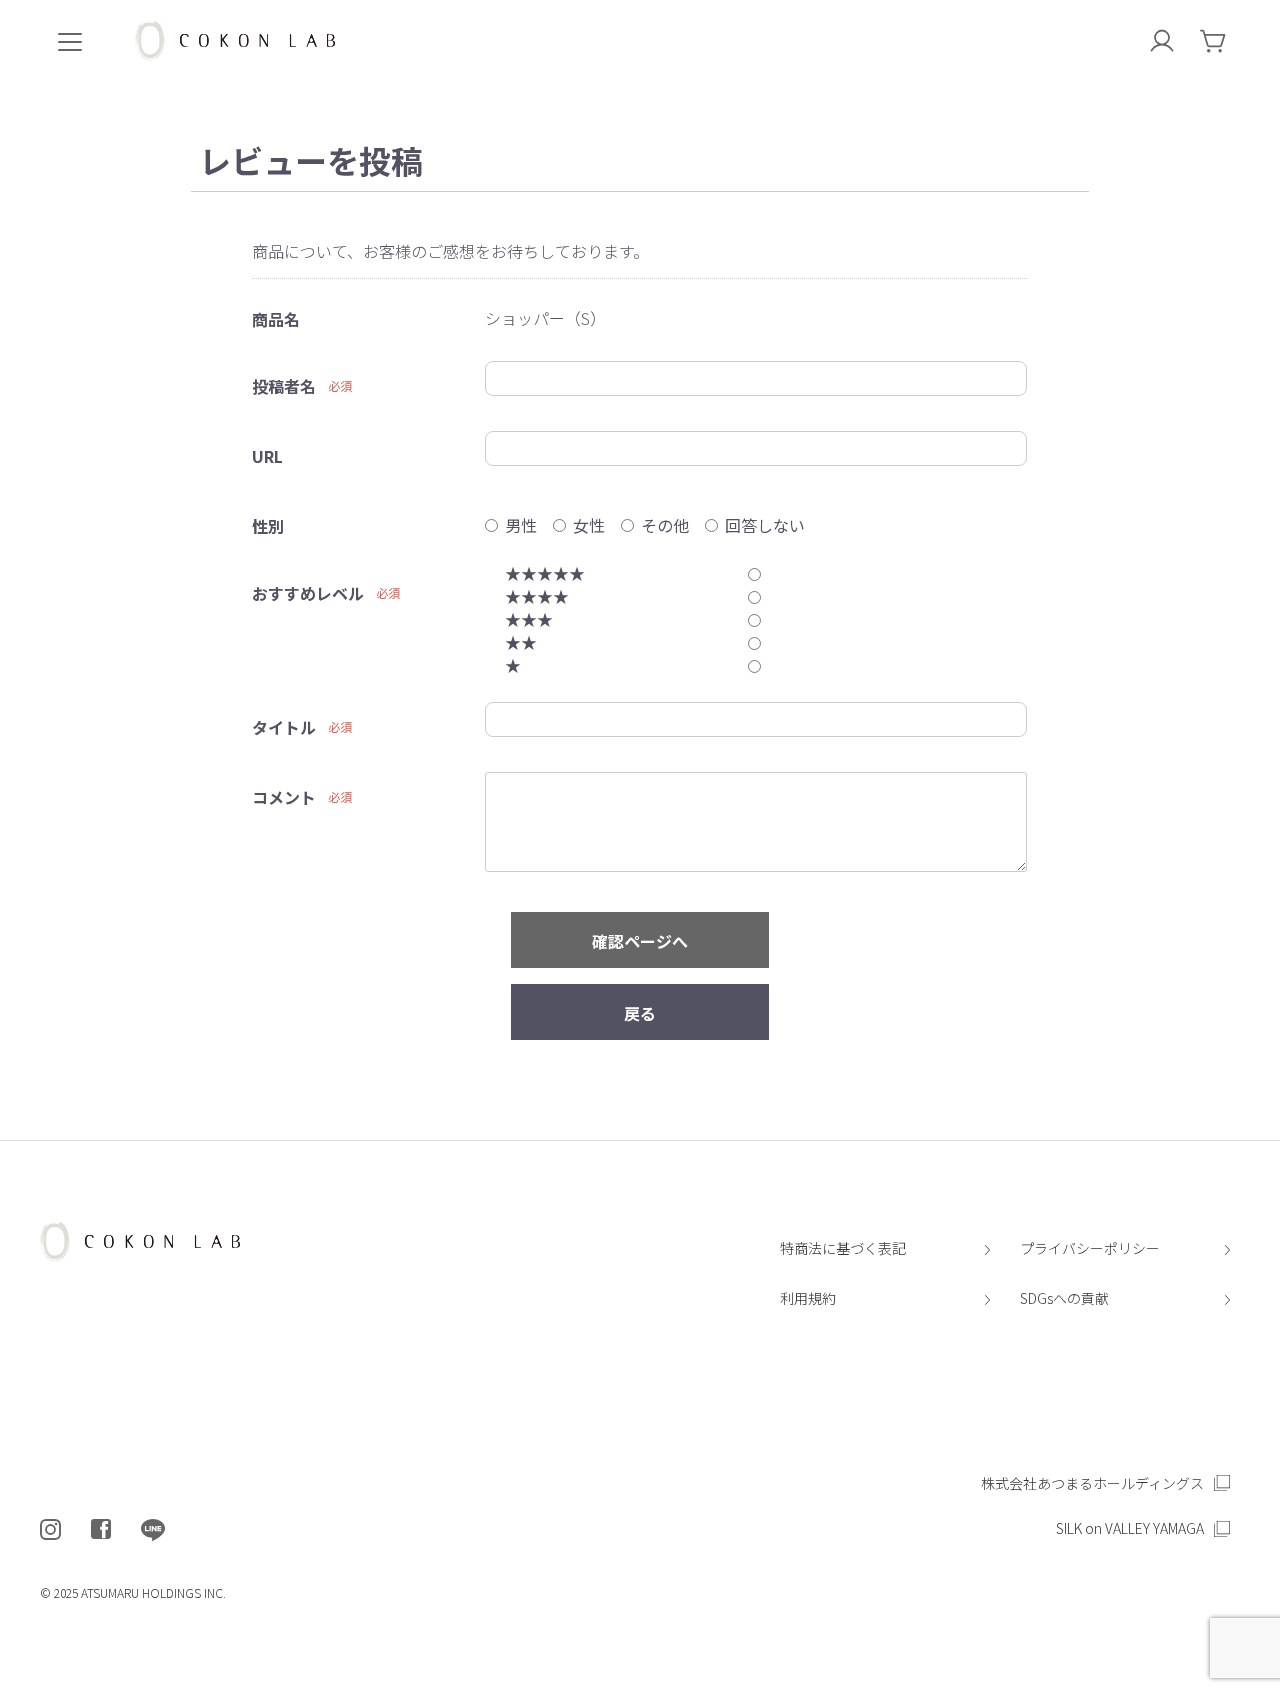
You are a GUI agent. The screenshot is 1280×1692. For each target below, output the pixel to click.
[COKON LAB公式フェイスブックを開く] (101, 1530)
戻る (640, 1013)
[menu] (70, 40)
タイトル (284, 727)
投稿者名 (284, 386)
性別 (268, 526)
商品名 (276, 319)
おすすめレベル (308, 593)
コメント (284, 797)
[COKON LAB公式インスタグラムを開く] (50, 1530)
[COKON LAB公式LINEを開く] (153, 1530)
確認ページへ (640, 941)
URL (267, 456)
